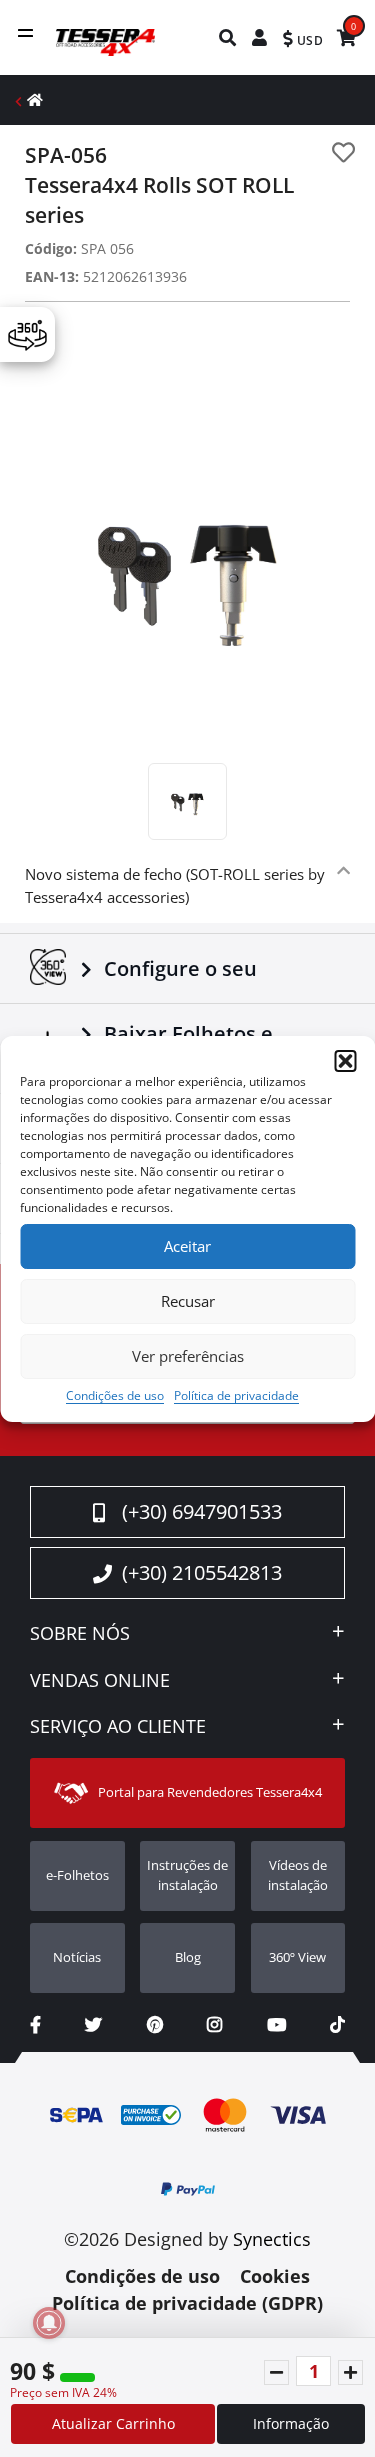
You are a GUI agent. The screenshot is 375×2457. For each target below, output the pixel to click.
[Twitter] (93, 2024)
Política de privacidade (236, 1395)
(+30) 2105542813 (202, 1572)
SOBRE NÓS (80, 1634)
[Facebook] (35, 2024)
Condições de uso (115, 1395)
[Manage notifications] (49, 2323)
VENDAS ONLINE (100, 1681)
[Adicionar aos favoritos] (343, 152)
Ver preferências (188, 1356)
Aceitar (187, 1246)
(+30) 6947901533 (202, 1511)
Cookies (275, 2276)
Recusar (188, 1301)
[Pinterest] (155, 2024)
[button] (345, 1061)
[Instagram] (214, 2024)
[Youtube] (276, 2024)
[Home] (35, 99)
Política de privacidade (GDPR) (187, 2303)
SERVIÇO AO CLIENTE (118, 1727)
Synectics (272, 2239)
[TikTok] (337, 2024)
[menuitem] (228, 37)
